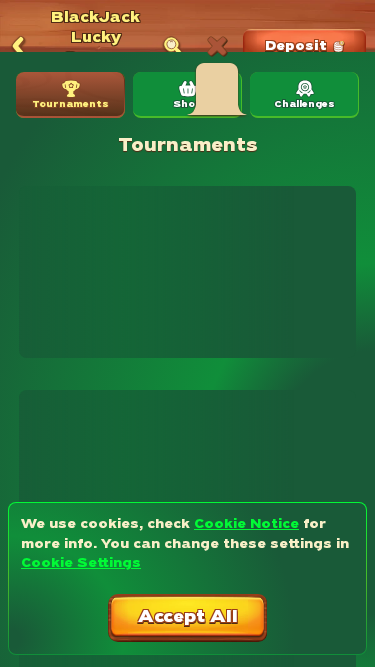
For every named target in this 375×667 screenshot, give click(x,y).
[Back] (18, 47)
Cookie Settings (81, 563)
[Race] (217, 47)
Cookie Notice (246, 524)
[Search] (173, 47)
